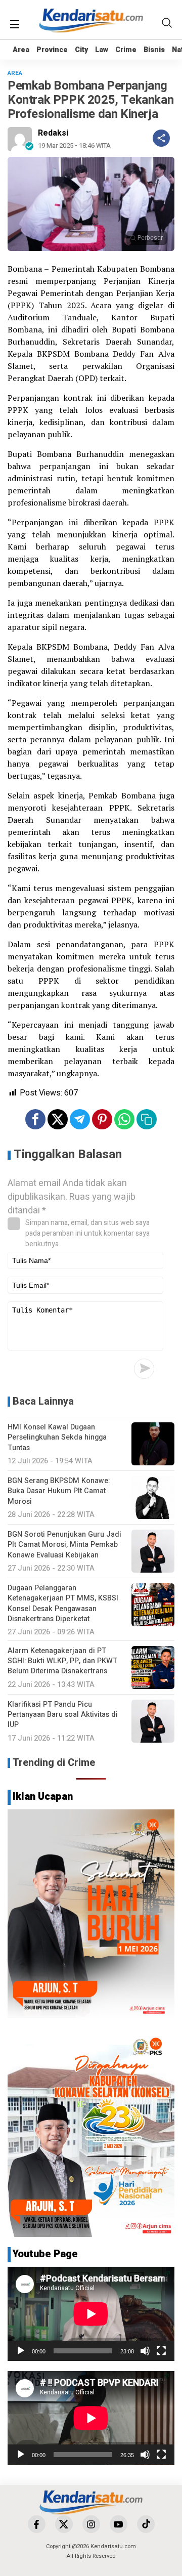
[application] (91, 2314)
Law (102, 50)
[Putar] (21, 2351)
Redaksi (53, 133)
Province (52, 50)
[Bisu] (145, 2351)
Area (21, 50)
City (81, 50)
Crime (126, 50)
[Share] (161, 138)
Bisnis (154, 50)
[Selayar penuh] (161, 2351)
